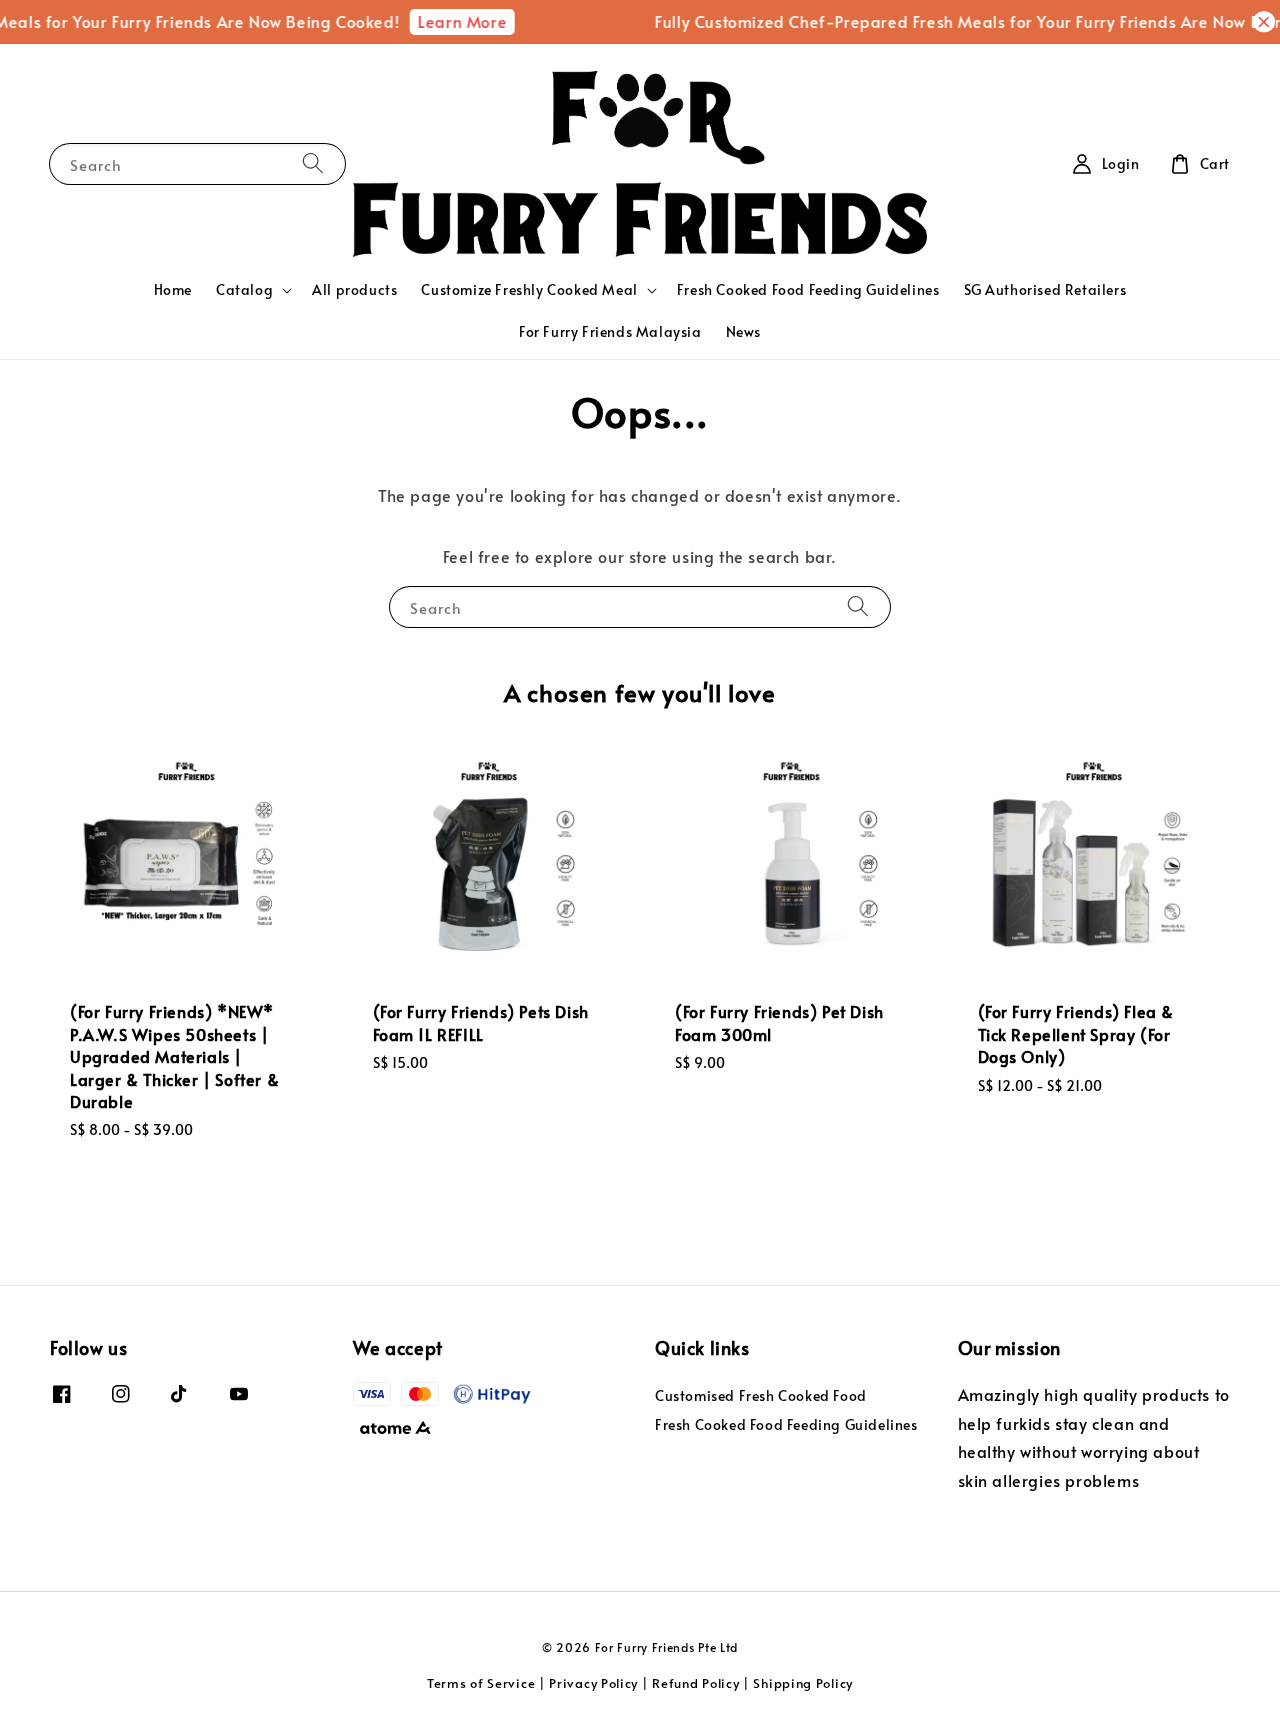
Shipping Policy (803, 1683)
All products (354, 289)
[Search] (313, 163)
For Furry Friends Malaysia (610, 331)
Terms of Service (481, 1683)
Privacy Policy (593, 1683)
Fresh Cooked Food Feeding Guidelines (808, 289)
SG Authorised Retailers (1045, 289)
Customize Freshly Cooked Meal (529, 290)
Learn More (450, 21)
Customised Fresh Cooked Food (761, 1396)
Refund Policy (695, 1683)
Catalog (244, 290)
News (743, 331)
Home (173, 289)
